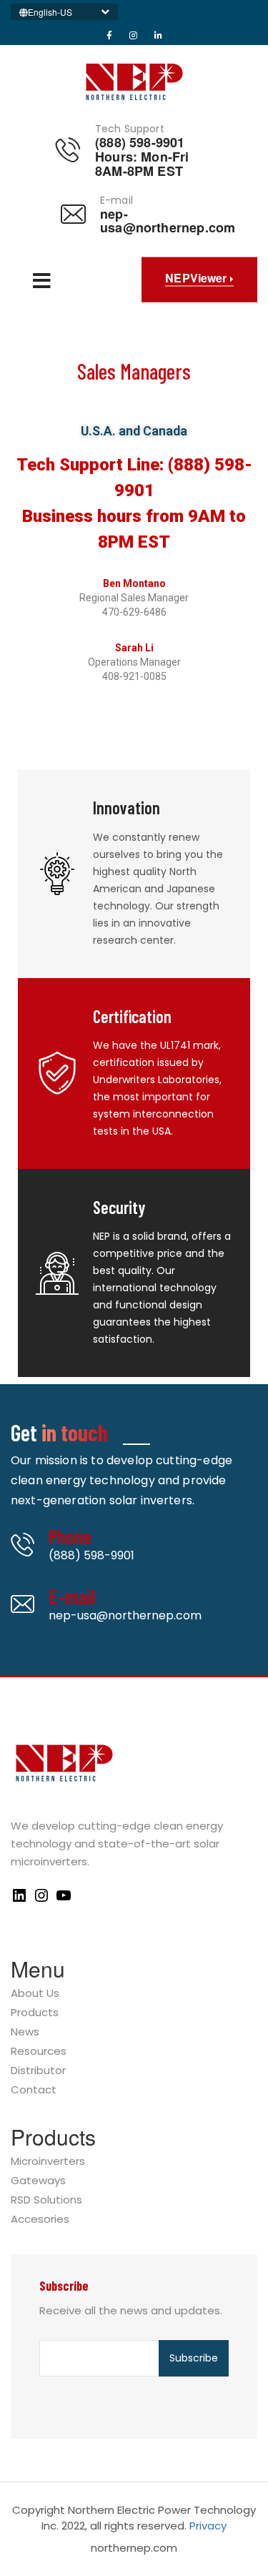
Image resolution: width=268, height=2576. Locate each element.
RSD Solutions (46, 2200)
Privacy (208, 2526)
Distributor (38, 2071)
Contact (34, 2090)
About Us (35, 1994)
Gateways (38, 2181)
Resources (39, 2052)
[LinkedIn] (19, 1900)
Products (35, 2013)
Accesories (40, 2220)
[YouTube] (64, 1900)
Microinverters (48, 2162)
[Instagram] (41, 1900)
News (25, 2032)
